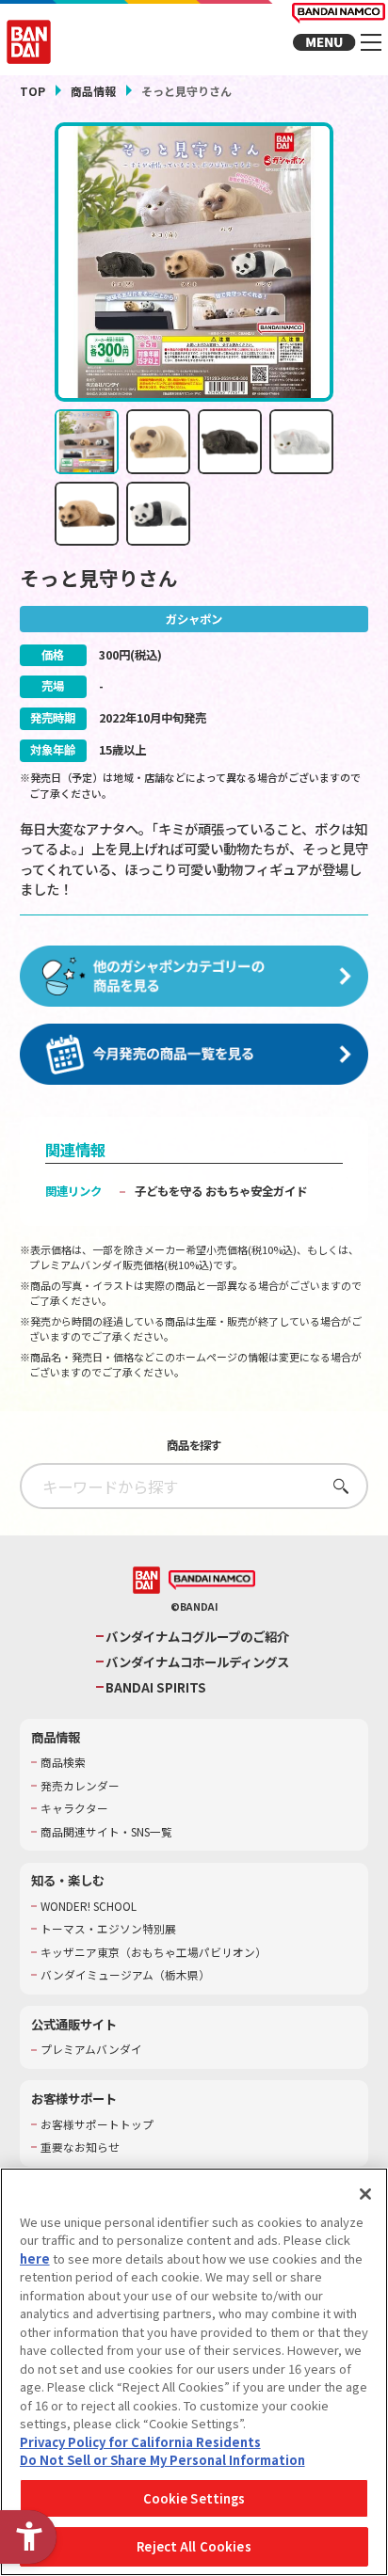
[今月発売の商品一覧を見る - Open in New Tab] (194, 1055)
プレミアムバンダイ (91, 2049)
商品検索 (63, 1762)
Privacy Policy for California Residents (140, 2442)
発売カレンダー (80, 1786)
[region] (194, 2372)
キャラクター (74, 1808)
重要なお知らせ (80, 2147)
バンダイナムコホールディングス (197, 1662)
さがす (336, 1486)
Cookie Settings (194, 2498)
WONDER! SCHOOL (89, 1906)
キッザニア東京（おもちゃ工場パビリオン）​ (154, 1952)
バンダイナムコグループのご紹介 (197, 1637)
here (35, 2258)
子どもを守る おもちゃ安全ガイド (221, 1191)
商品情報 (93, 91)
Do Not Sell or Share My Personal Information (162, 2460)
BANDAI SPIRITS (156, 1687)
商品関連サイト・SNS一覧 (106, 1832)
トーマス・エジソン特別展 (108, 1929)
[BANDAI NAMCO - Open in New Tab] (212, 1581)
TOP (32, 91)
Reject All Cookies (194, 2546)
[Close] (365, 2194)
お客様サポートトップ (97, 2124)
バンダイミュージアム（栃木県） (125, 1975)
